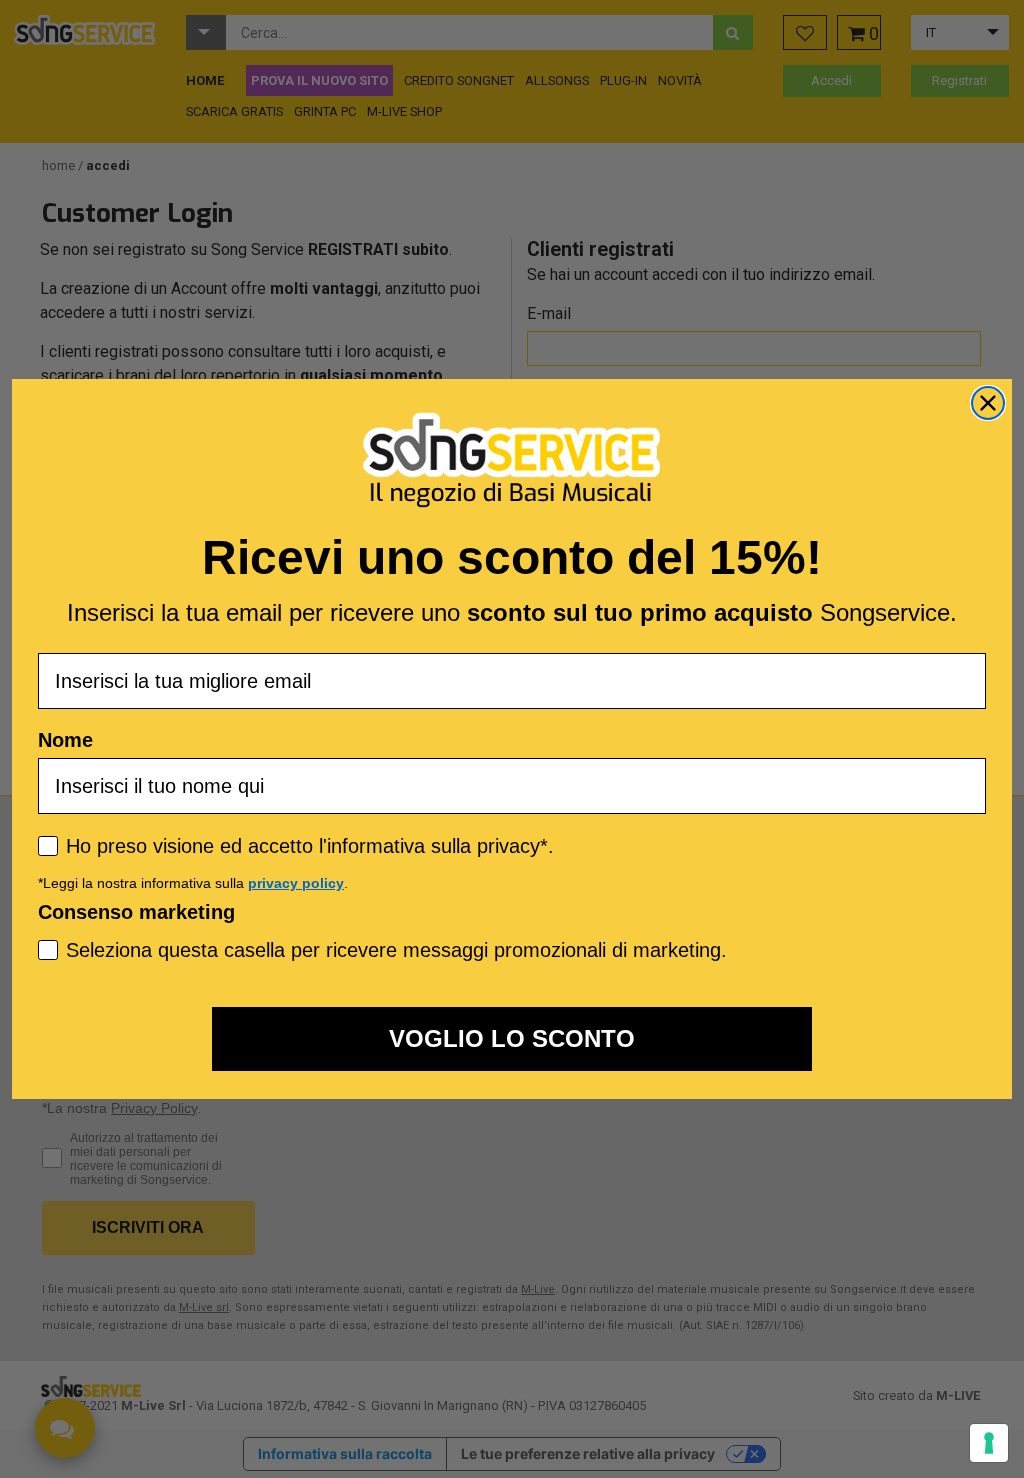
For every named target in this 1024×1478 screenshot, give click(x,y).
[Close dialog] (988, 403)
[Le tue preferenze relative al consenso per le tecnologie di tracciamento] (989, 1443)
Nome (65, 740)
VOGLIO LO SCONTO (512, 1038)
